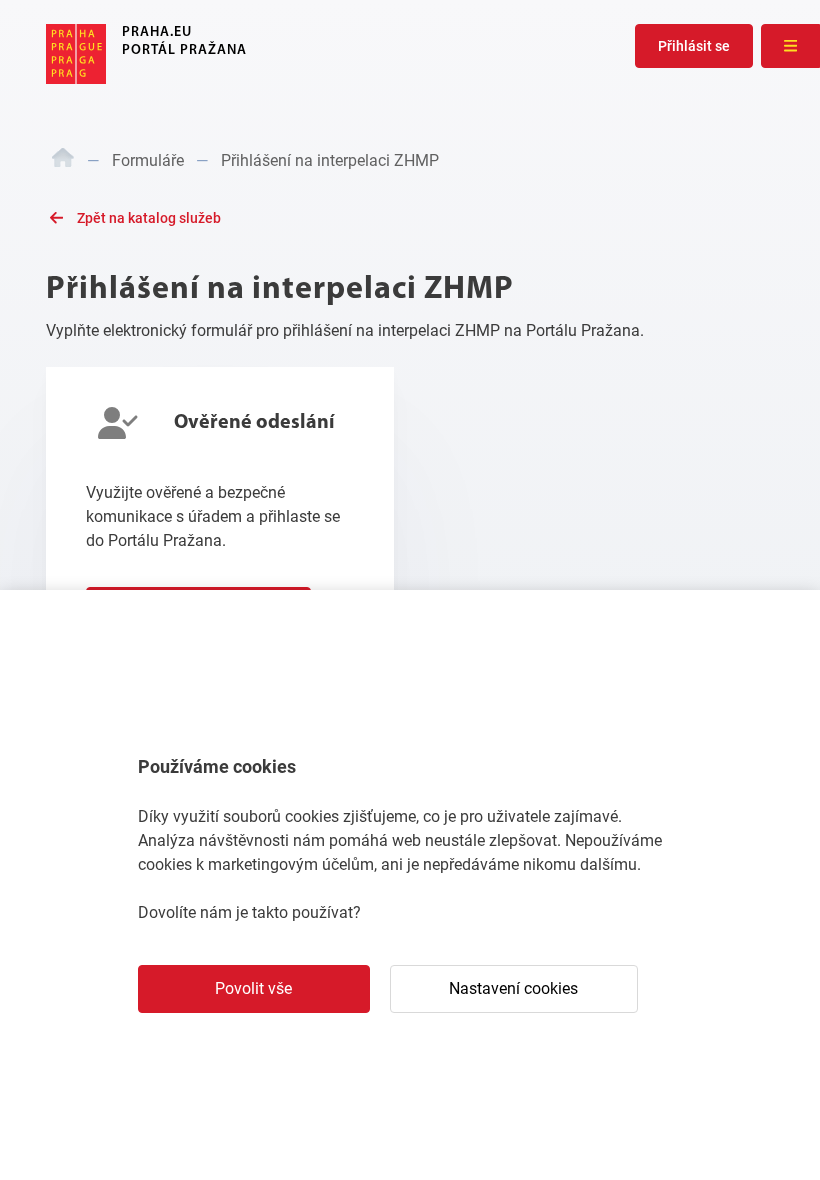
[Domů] (63, 161)
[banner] (146, 54)
